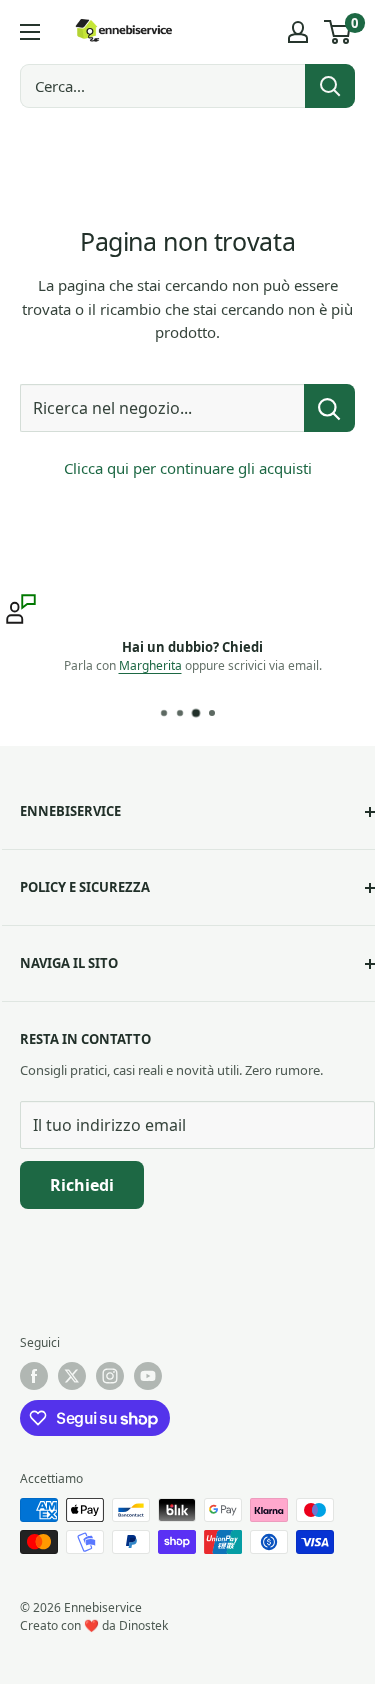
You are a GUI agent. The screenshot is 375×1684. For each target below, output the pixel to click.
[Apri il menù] (30, 32)
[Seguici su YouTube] (148, 1376)
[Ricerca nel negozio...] (329, 408)
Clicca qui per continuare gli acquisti (188, 468)
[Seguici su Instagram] (110, 1376)
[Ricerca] (330, 86)
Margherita (146, 665)
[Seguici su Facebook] (34, 1376)
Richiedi (82, 1185)
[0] (338, 32)
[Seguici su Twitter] (72, 1376)
